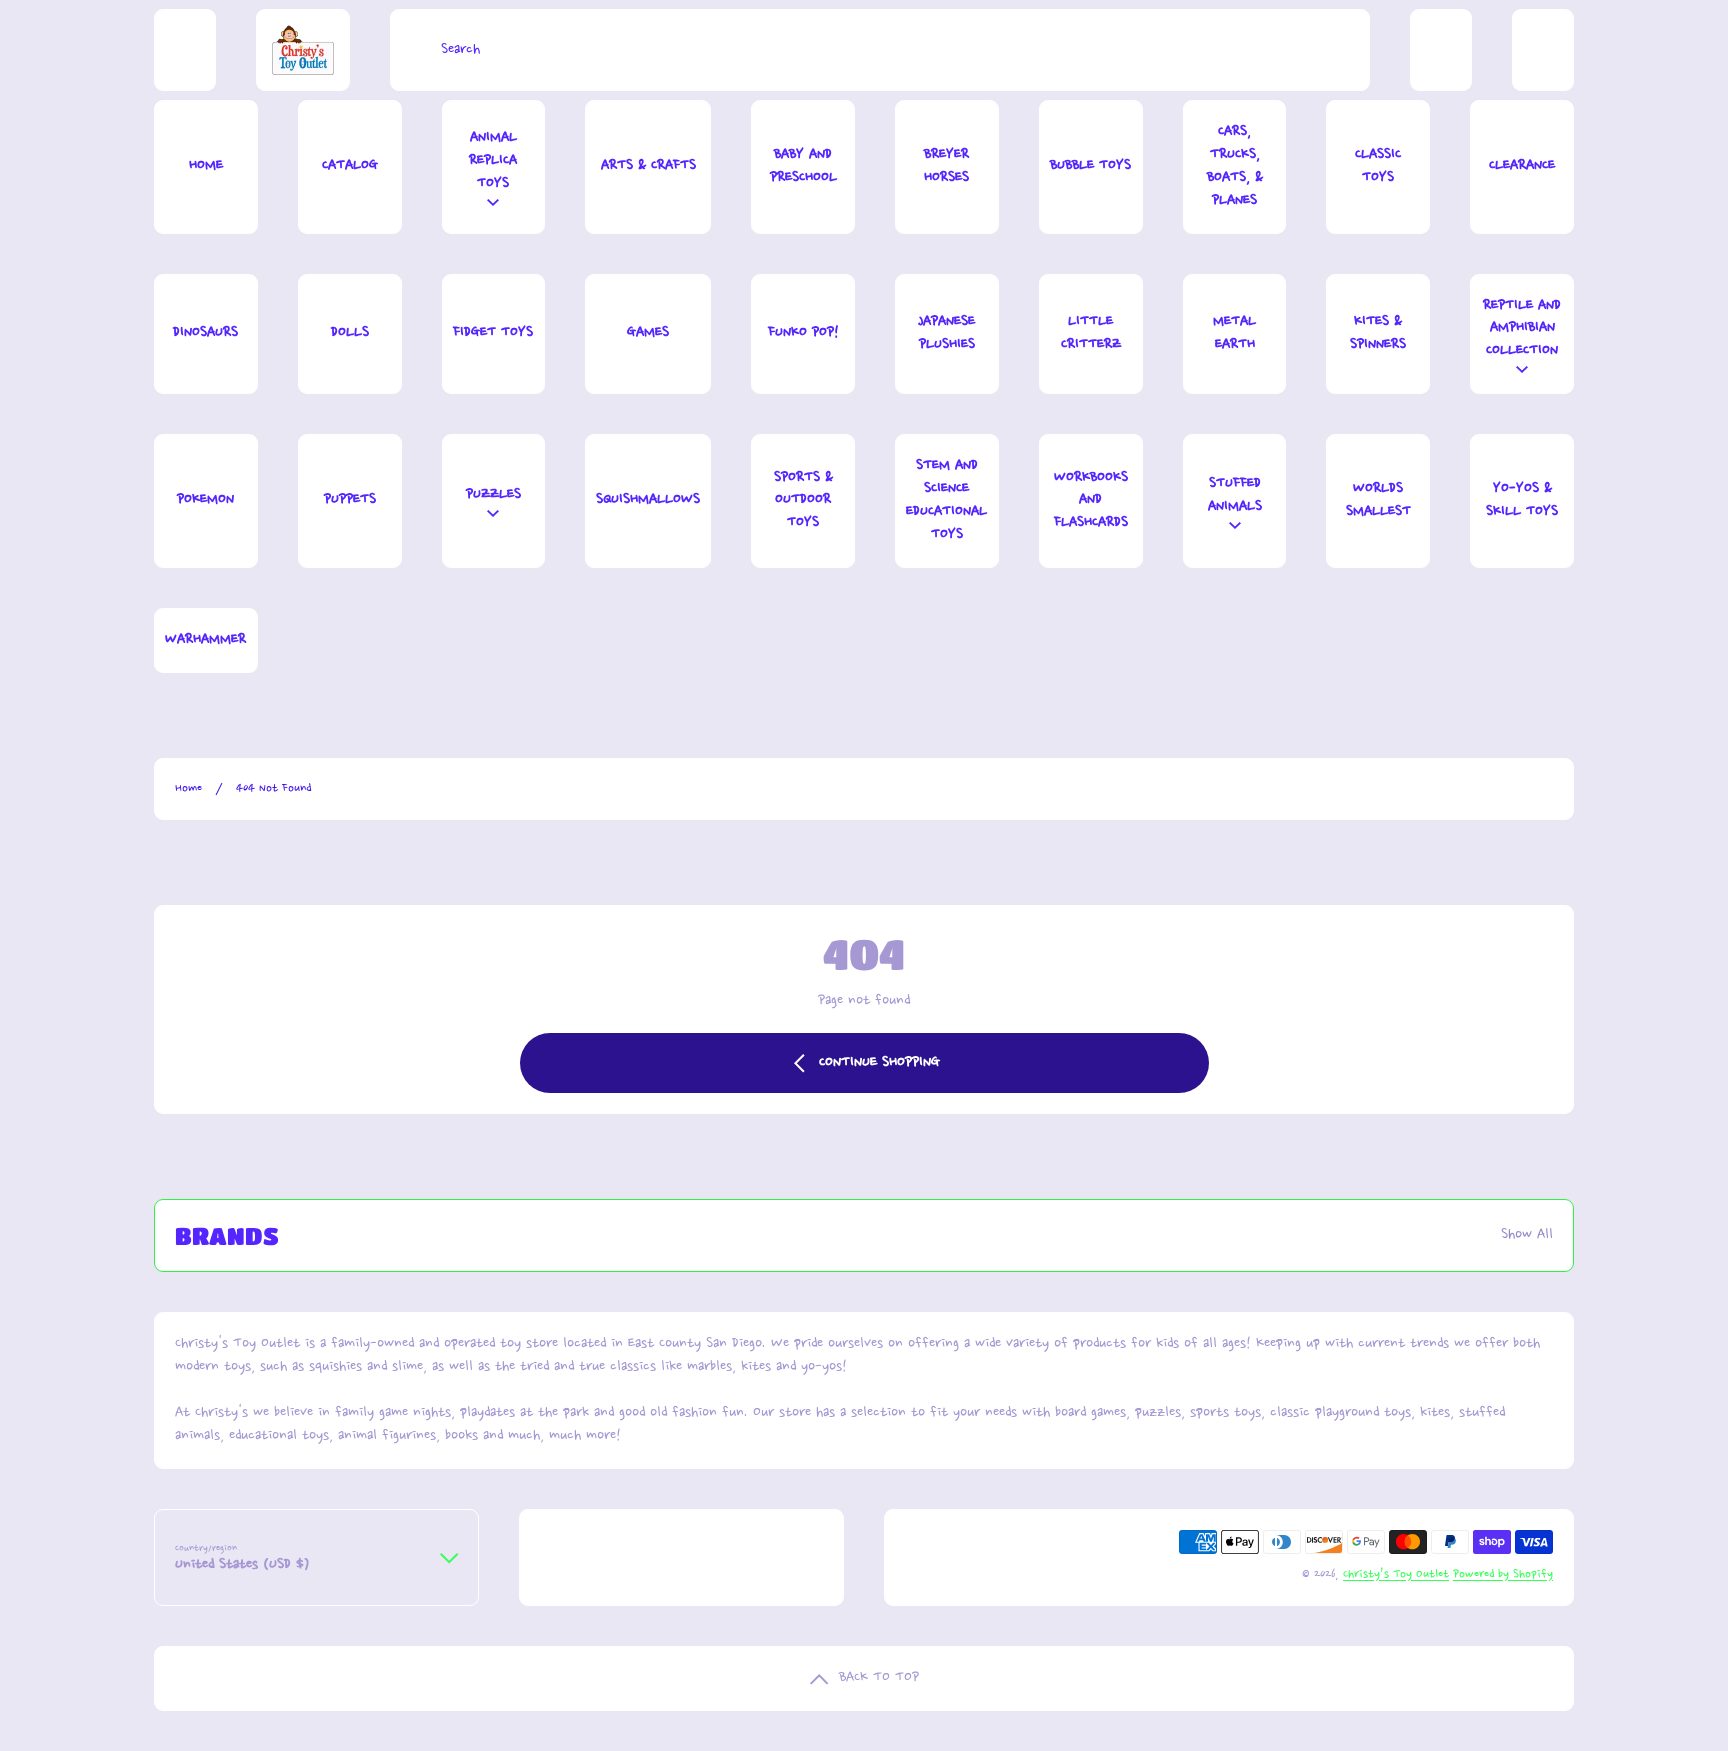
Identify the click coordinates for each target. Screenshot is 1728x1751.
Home (188, 788)
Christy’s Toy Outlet (1396, 1574)
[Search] (410, 50)
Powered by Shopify (1503, 1574)
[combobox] (880, 50)
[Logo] (303, 50)
